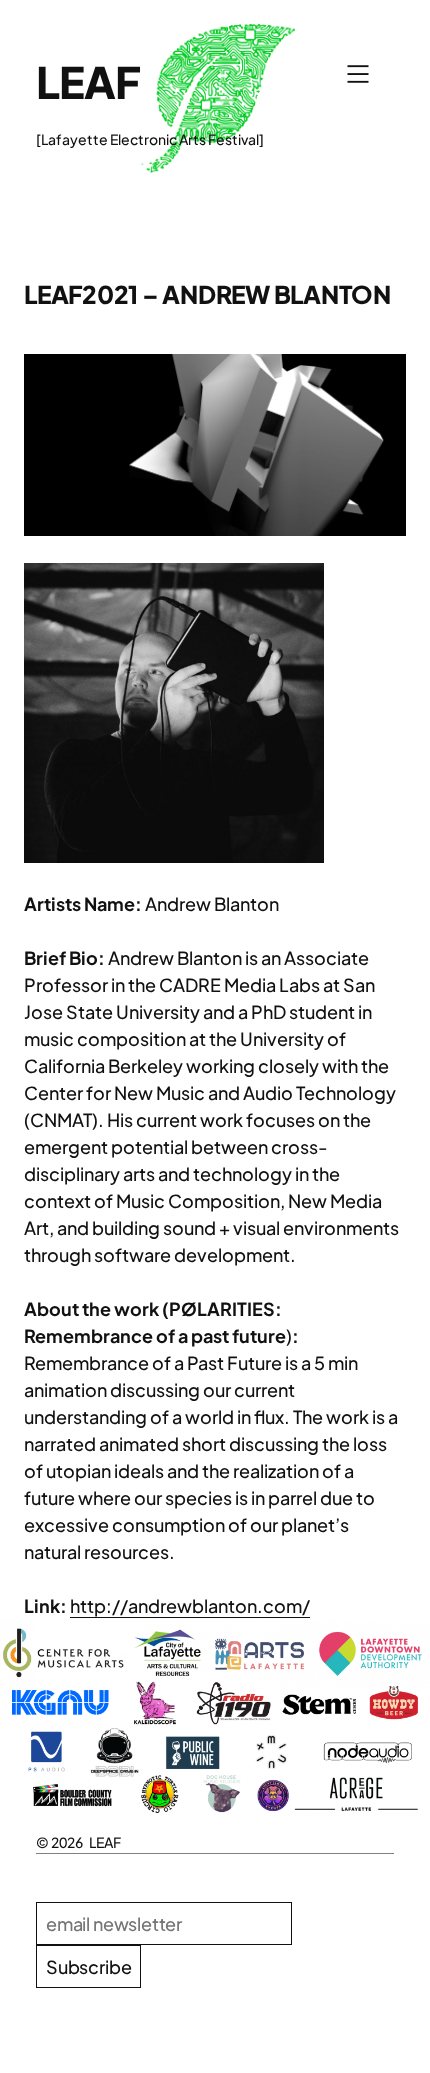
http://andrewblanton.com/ (190, 1605)
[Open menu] (358, 74)
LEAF (88, 81)
